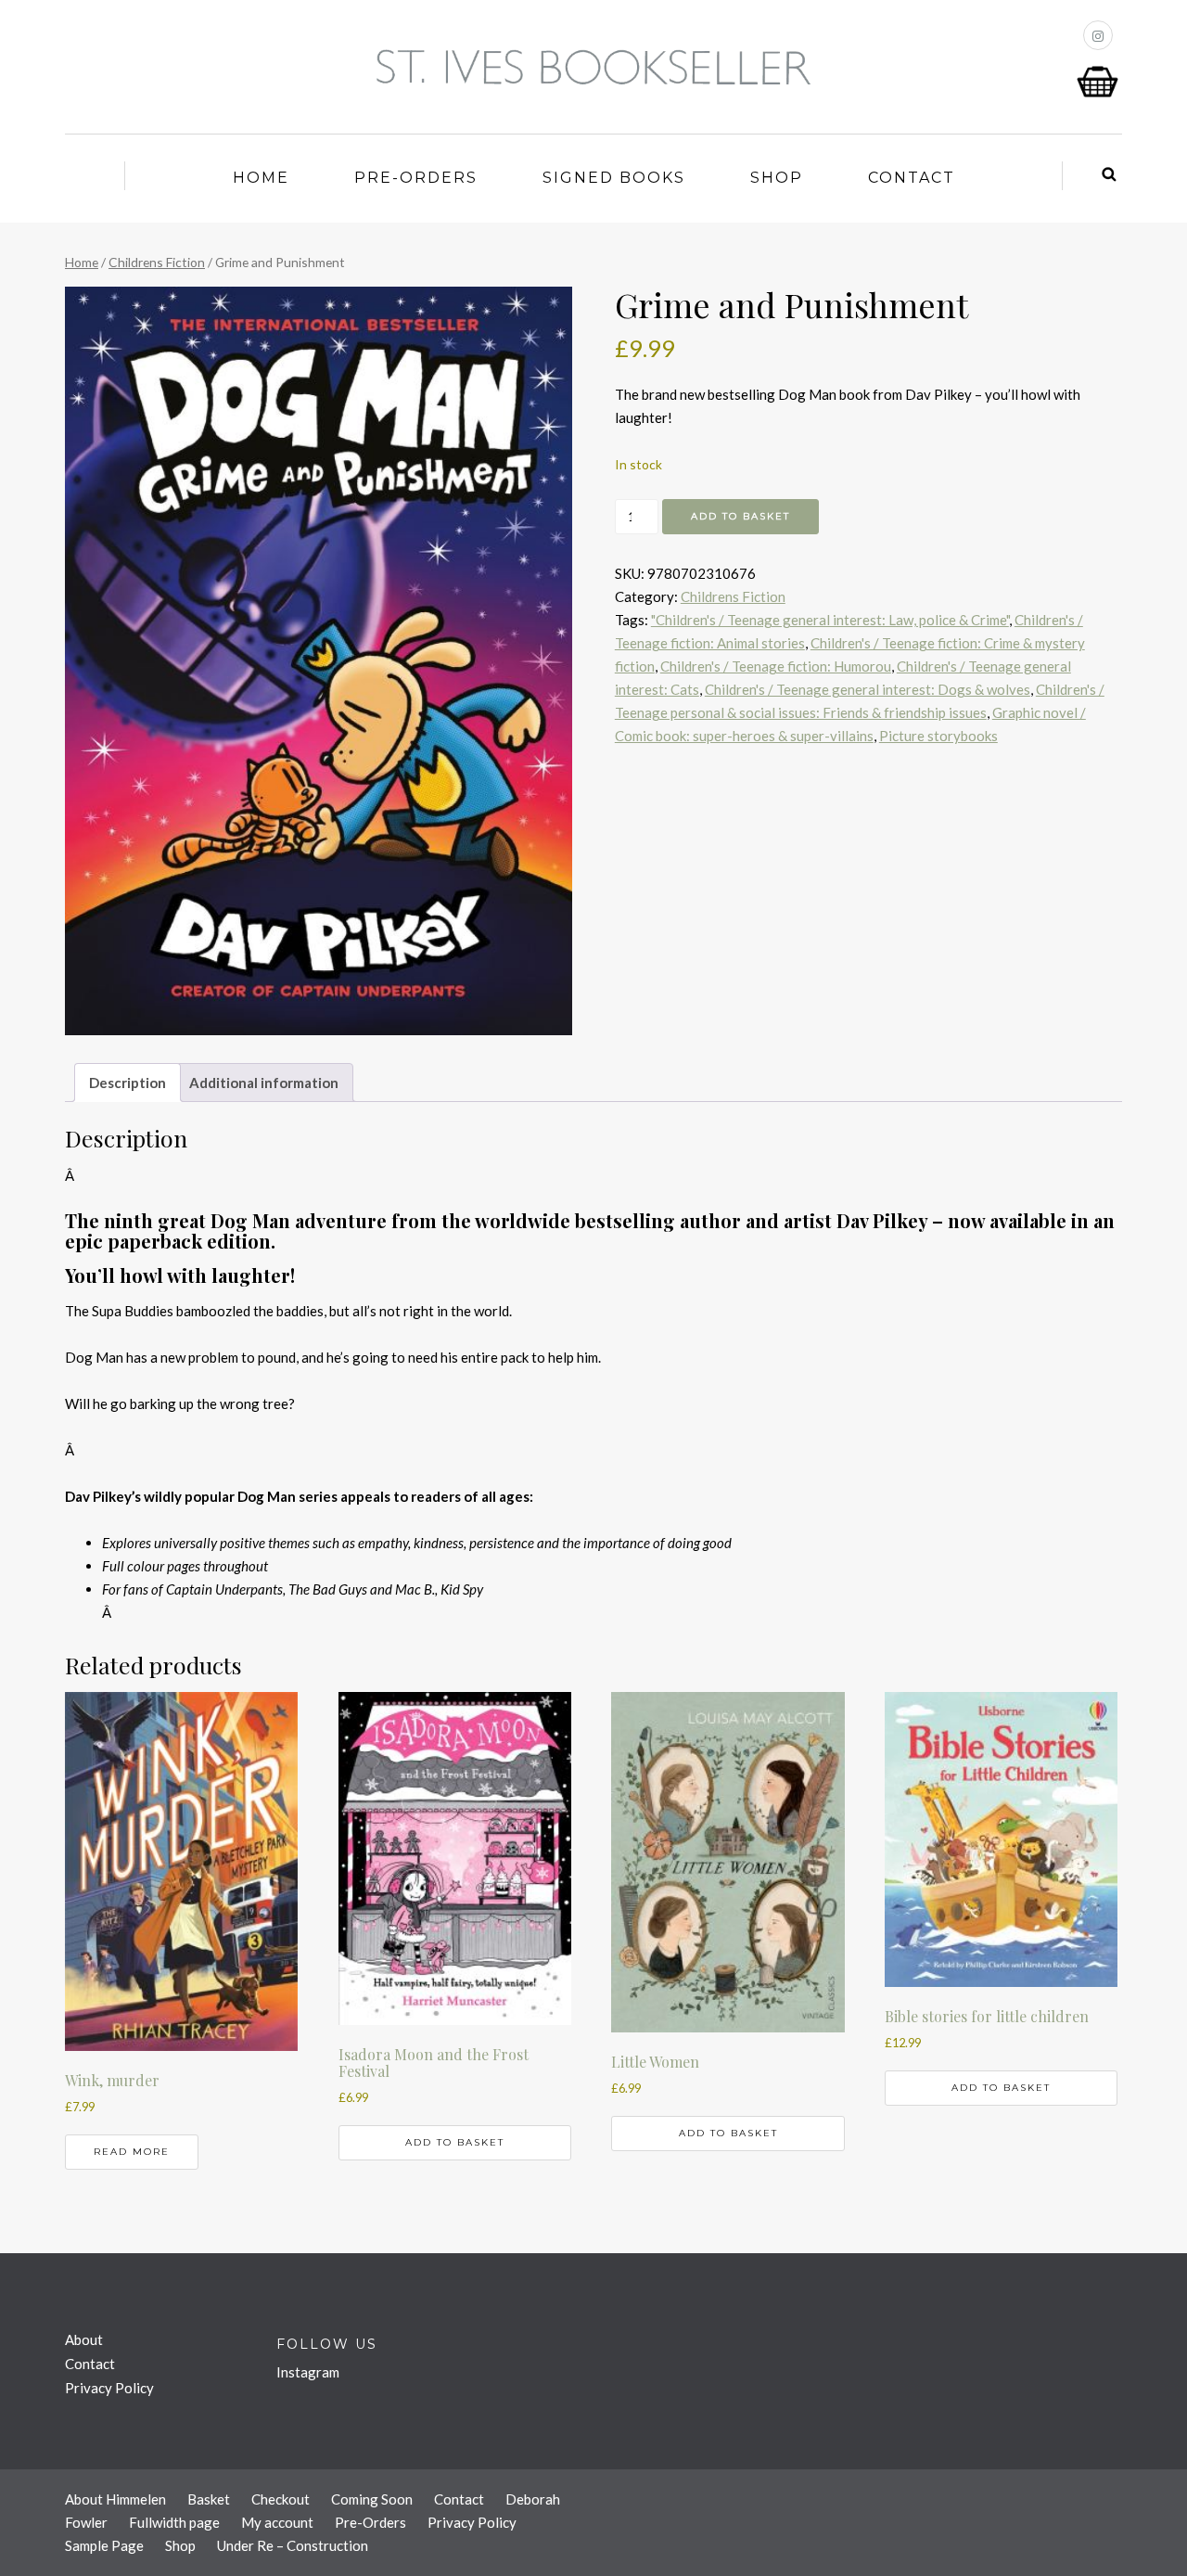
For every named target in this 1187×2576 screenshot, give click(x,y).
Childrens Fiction (157, 262)
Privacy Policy (109, 2388)
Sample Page (104, 2545)
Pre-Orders (416, 178)
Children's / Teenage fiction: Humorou (776, 666)
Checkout (281, 2499)
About (84, 2339)
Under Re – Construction (293, 2545)
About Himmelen (115, 2499)
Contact (912, 178)
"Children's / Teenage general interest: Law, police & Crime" (830, 620)
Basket (209, 2499)
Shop (777, 178)
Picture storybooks (938, 736)
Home (261, 178)
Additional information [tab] (264, 1083)
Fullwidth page (174, 2522)
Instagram (308, 2372)
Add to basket (740, 516)
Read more (132, 2152)
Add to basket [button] (455, 2142)
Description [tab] (128, 1083)
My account (277, 2522)
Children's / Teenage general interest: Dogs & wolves (868, 689)
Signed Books (614, 178)
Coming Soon (372, 2499)
